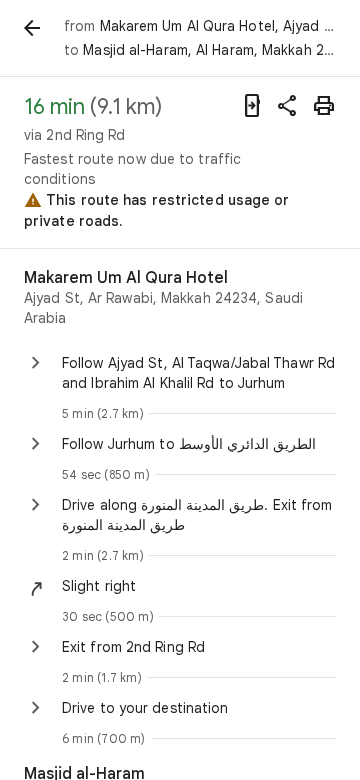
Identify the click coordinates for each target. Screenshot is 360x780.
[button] (199, 586)
